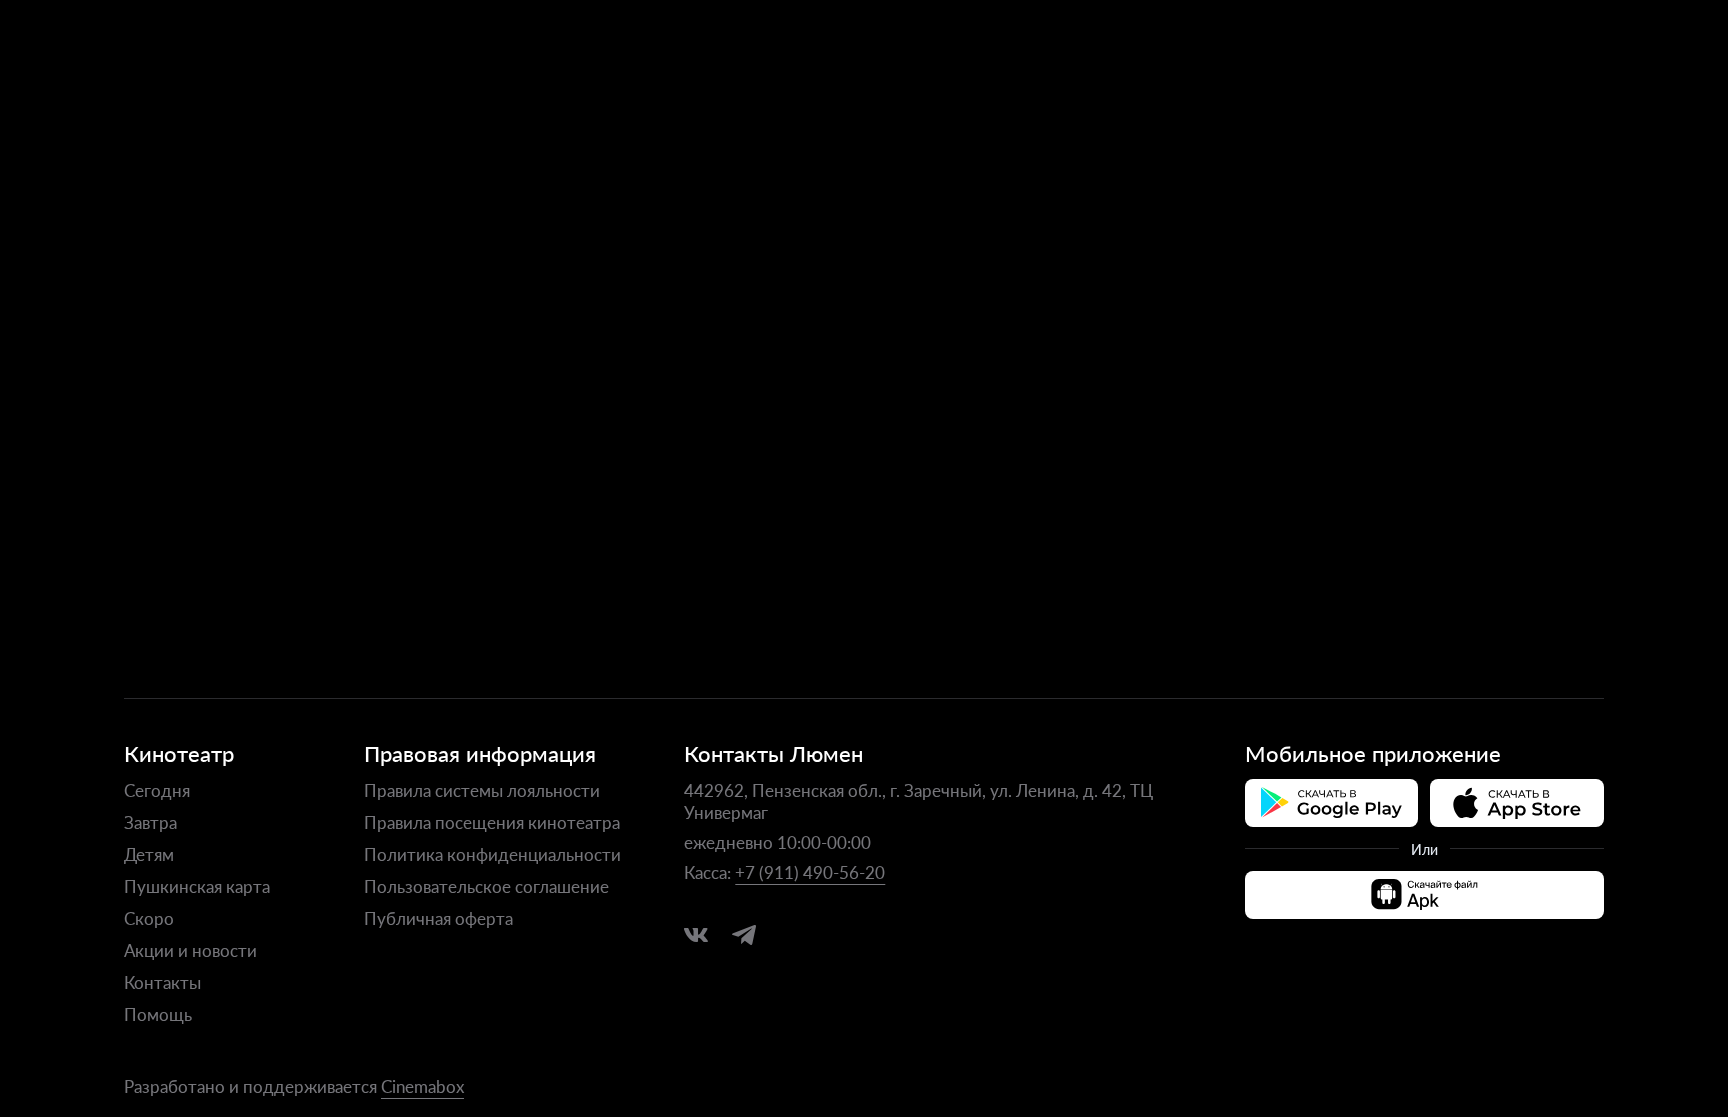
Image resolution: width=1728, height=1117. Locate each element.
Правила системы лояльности (482, 790)
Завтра (150, 822)
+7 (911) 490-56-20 (810, 872)
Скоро (149, 918)
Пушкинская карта (197, 886)
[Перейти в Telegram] (744, 935)
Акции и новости (190, 950)
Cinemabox (422, 1086)
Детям (149, 854)
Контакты (162, 982)
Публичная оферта (438, 918)
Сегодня (157, 790)
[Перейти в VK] (696, 935)
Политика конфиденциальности (492, 854)
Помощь (158, 1014)
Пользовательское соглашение (486, 886)
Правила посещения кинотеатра (492, 822)
